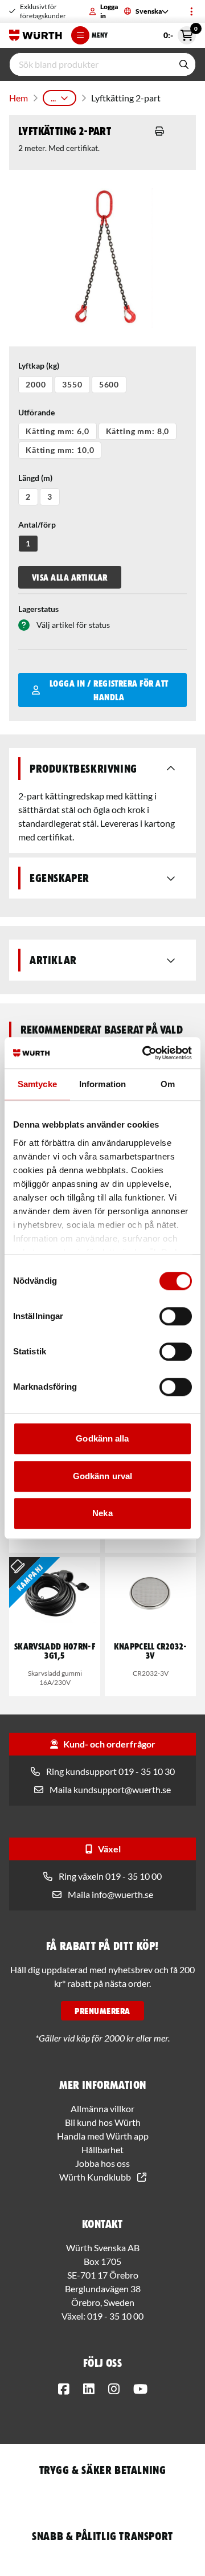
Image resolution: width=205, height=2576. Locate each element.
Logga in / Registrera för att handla (109, 690)
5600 (109, 384)
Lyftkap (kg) (39, 366)
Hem (19, 98)
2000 (36, 384)
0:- (180, 33)
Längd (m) (35, 478)
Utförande (36, 412)
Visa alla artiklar (70, 577)
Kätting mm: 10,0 (60, 450)
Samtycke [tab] (37, 1084)
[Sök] (184, 64)
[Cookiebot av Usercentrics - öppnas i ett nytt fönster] (145, 1053)
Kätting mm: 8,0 (138, 431)
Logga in (109, 11)
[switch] (176, 1316)
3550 (72, 384)
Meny (100, 35)
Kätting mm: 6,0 (58, 431)
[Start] (36, 35)
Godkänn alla (102, 1438)
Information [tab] (102, 1084)
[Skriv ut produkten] (159, 131)
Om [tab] (168, 1084)
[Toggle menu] (191, 11)
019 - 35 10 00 (115, 2316)
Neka (102, 1513)
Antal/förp (37, 524)
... (53, 98)
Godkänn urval (102, 1476)
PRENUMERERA (102, 2011)
